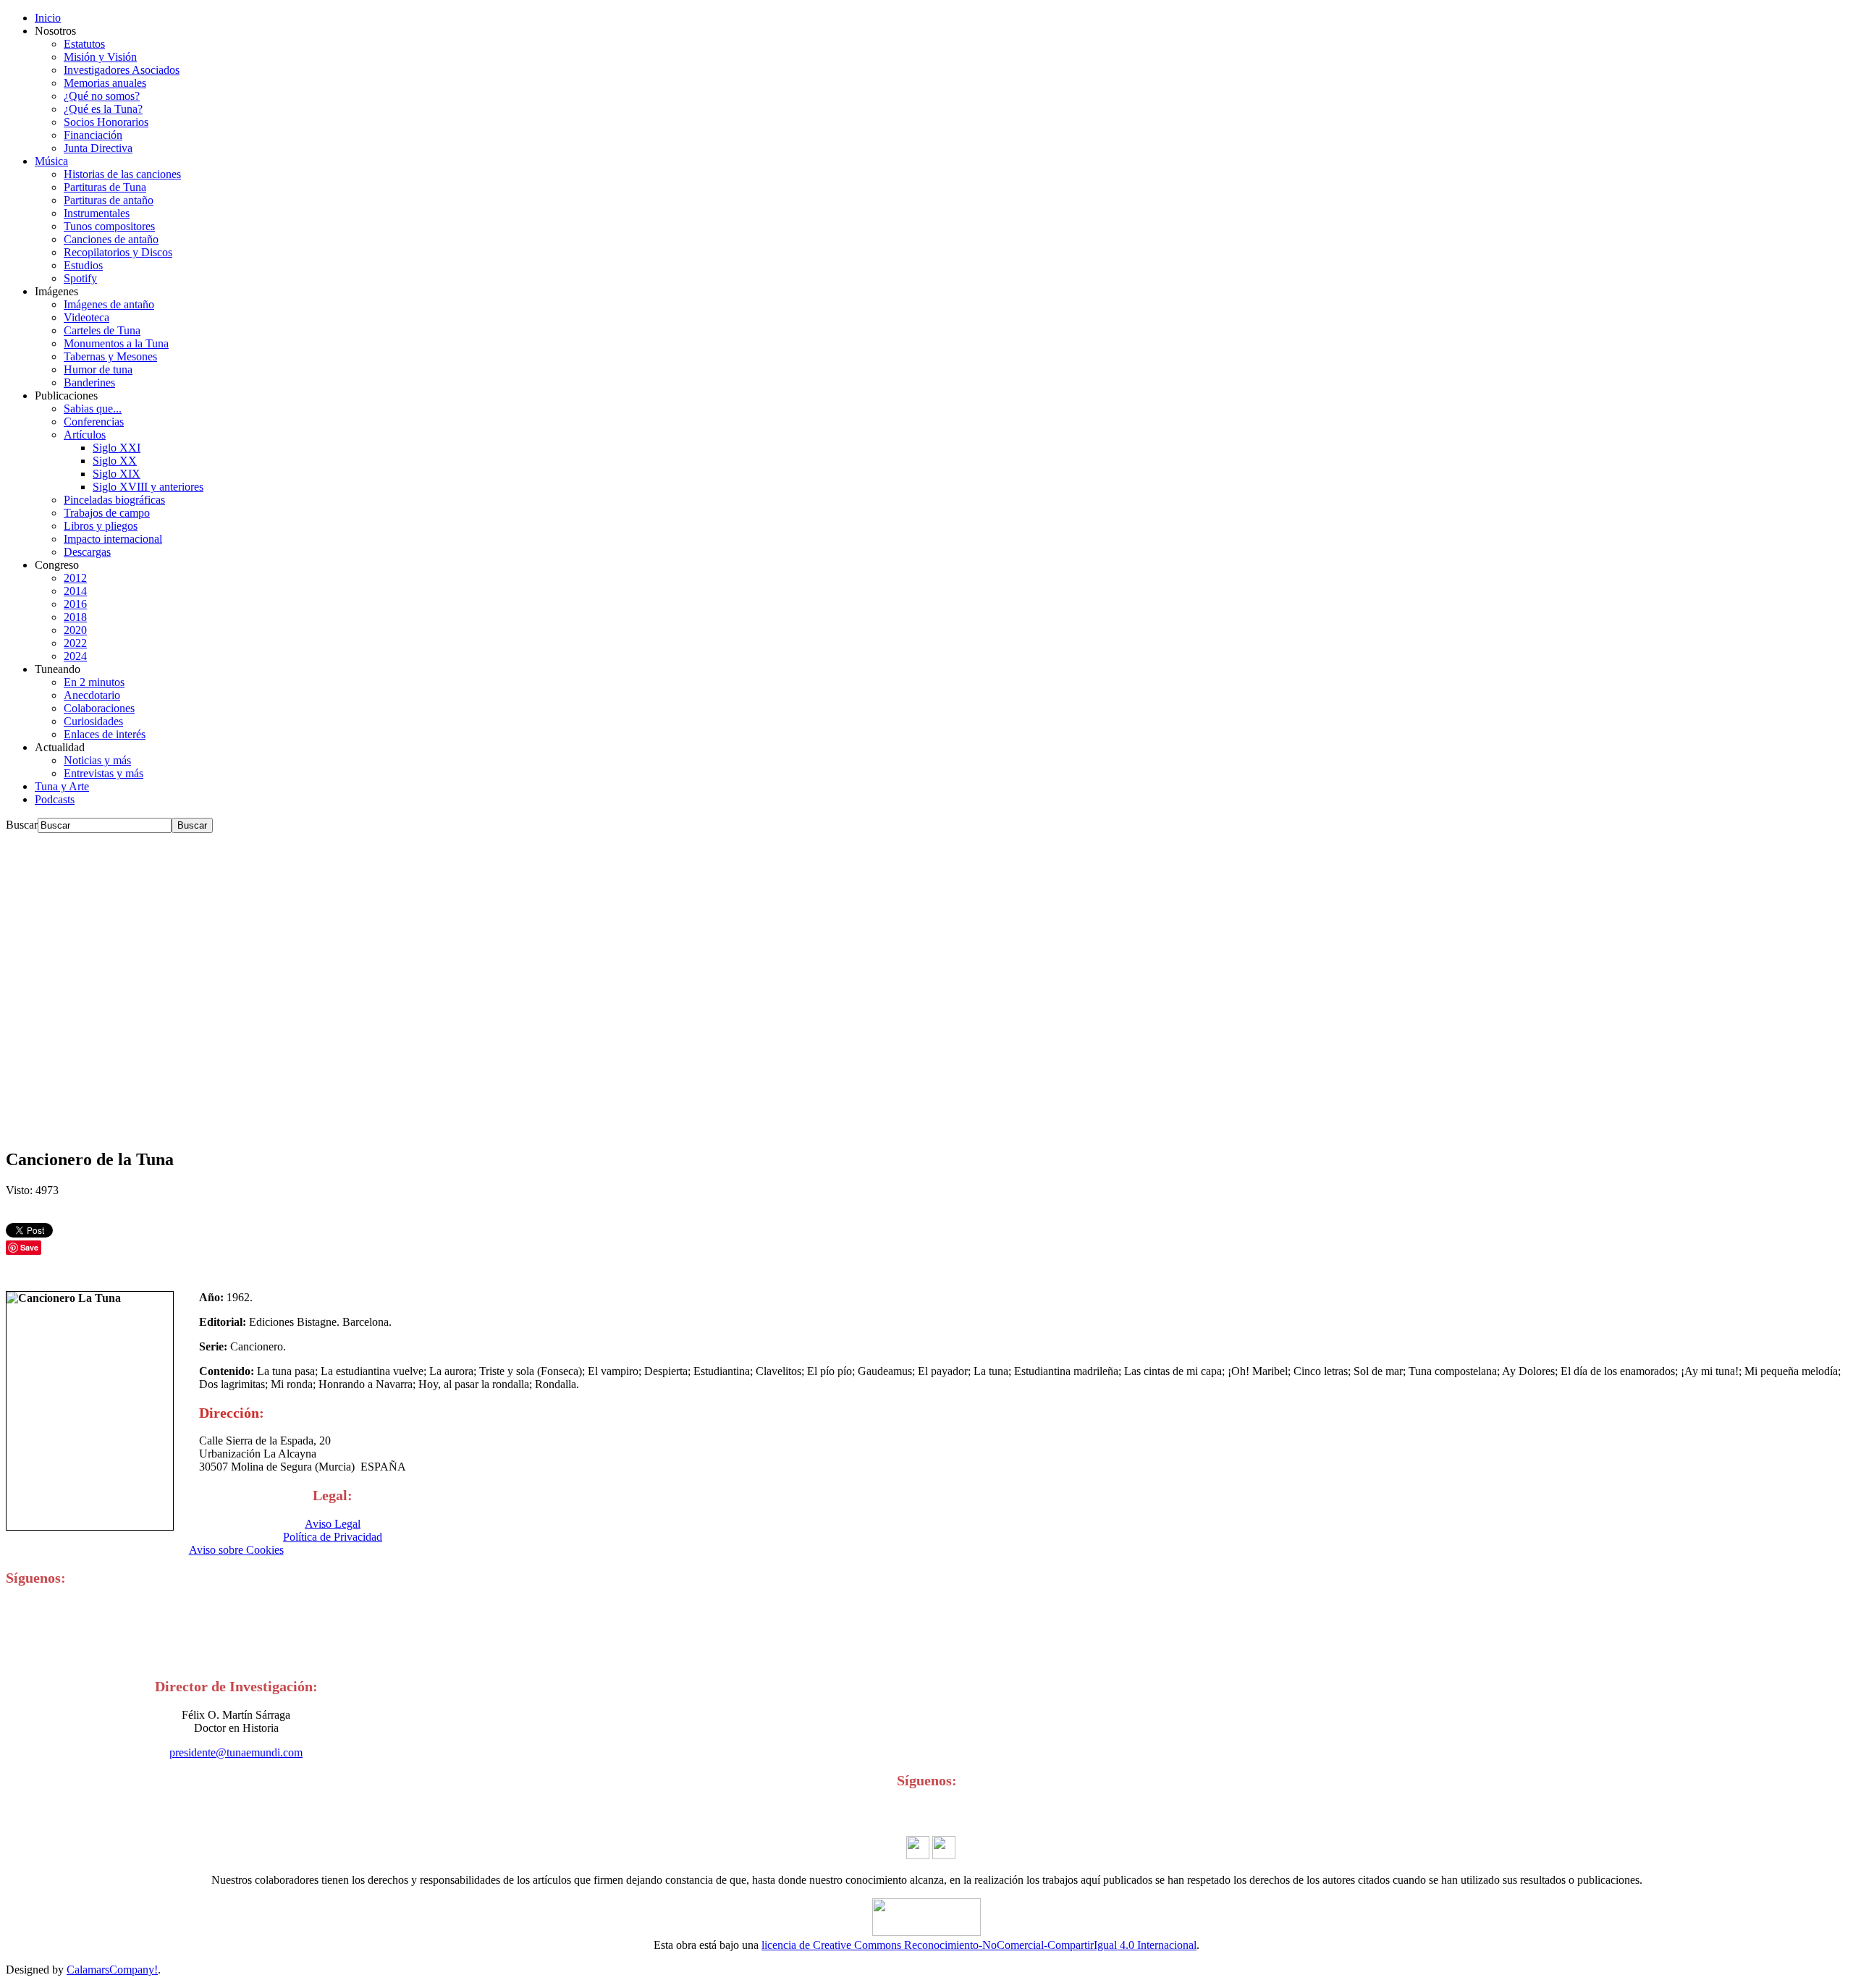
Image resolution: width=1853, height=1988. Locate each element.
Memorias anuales (105, 83)
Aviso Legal (333, 1524)
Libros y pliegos (101, 526)
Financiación (93, 135)
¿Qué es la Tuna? (103, 109)
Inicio (48, 18)
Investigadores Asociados (122, 70)
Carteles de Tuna (102, 330)
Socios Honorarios (106, 122)
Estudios (83, 265)
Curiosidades (93, 721)
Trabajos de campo (107, 513)
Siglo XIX (117, 474)
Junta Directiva (98, 148)
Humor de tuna (98, 369)
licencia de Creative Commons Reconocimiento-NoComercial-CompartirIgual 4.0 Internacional (979, 1945)
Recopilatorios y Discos (118, 252)
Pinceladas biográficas (114, 500)
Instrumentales (97, 213)
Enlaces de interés (105, 734)
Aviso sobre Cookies (236, 1550)
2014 (75, 591)
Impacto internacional (113, 539)
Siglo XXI (117, 448)
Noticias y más (97, 760)
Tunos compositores (109, 226)
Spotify (80, 278)
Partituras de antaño (109, 200)
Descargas (87, 552)
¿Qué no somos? (102, 96)
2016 (75, 604)
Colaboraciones (99, 708)
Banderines (89, 382)
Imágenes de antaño (109, 304)
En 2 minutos (94, 682)
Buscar (22, 825)
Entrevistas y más (104, 773)
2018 (75, 617)
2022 (75, 643)
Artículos (85, 435)
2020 (75, 630)
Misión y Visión (100, 57)
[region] (926, 984)
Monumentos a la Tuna (116, 343)
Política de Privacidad (333, 1537)
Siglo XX (115, 461)
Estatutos (84, 44)
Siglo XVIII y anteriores (148, 487)
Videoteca (86, 317)
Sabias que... (93, 409)
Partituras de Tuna (105, 187)
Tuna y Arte (62, 786)
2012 (75, 578)
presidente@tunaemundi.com (236, 1752)
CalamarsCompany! (112, 1970)
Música (51, 161)
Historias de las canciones (122, 174)
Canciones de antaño (111, 239)
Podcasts (55, 799)
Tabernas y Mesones (110, 356)
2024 (75, 656)
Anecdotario (92, 695)
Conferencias (94, 422)
